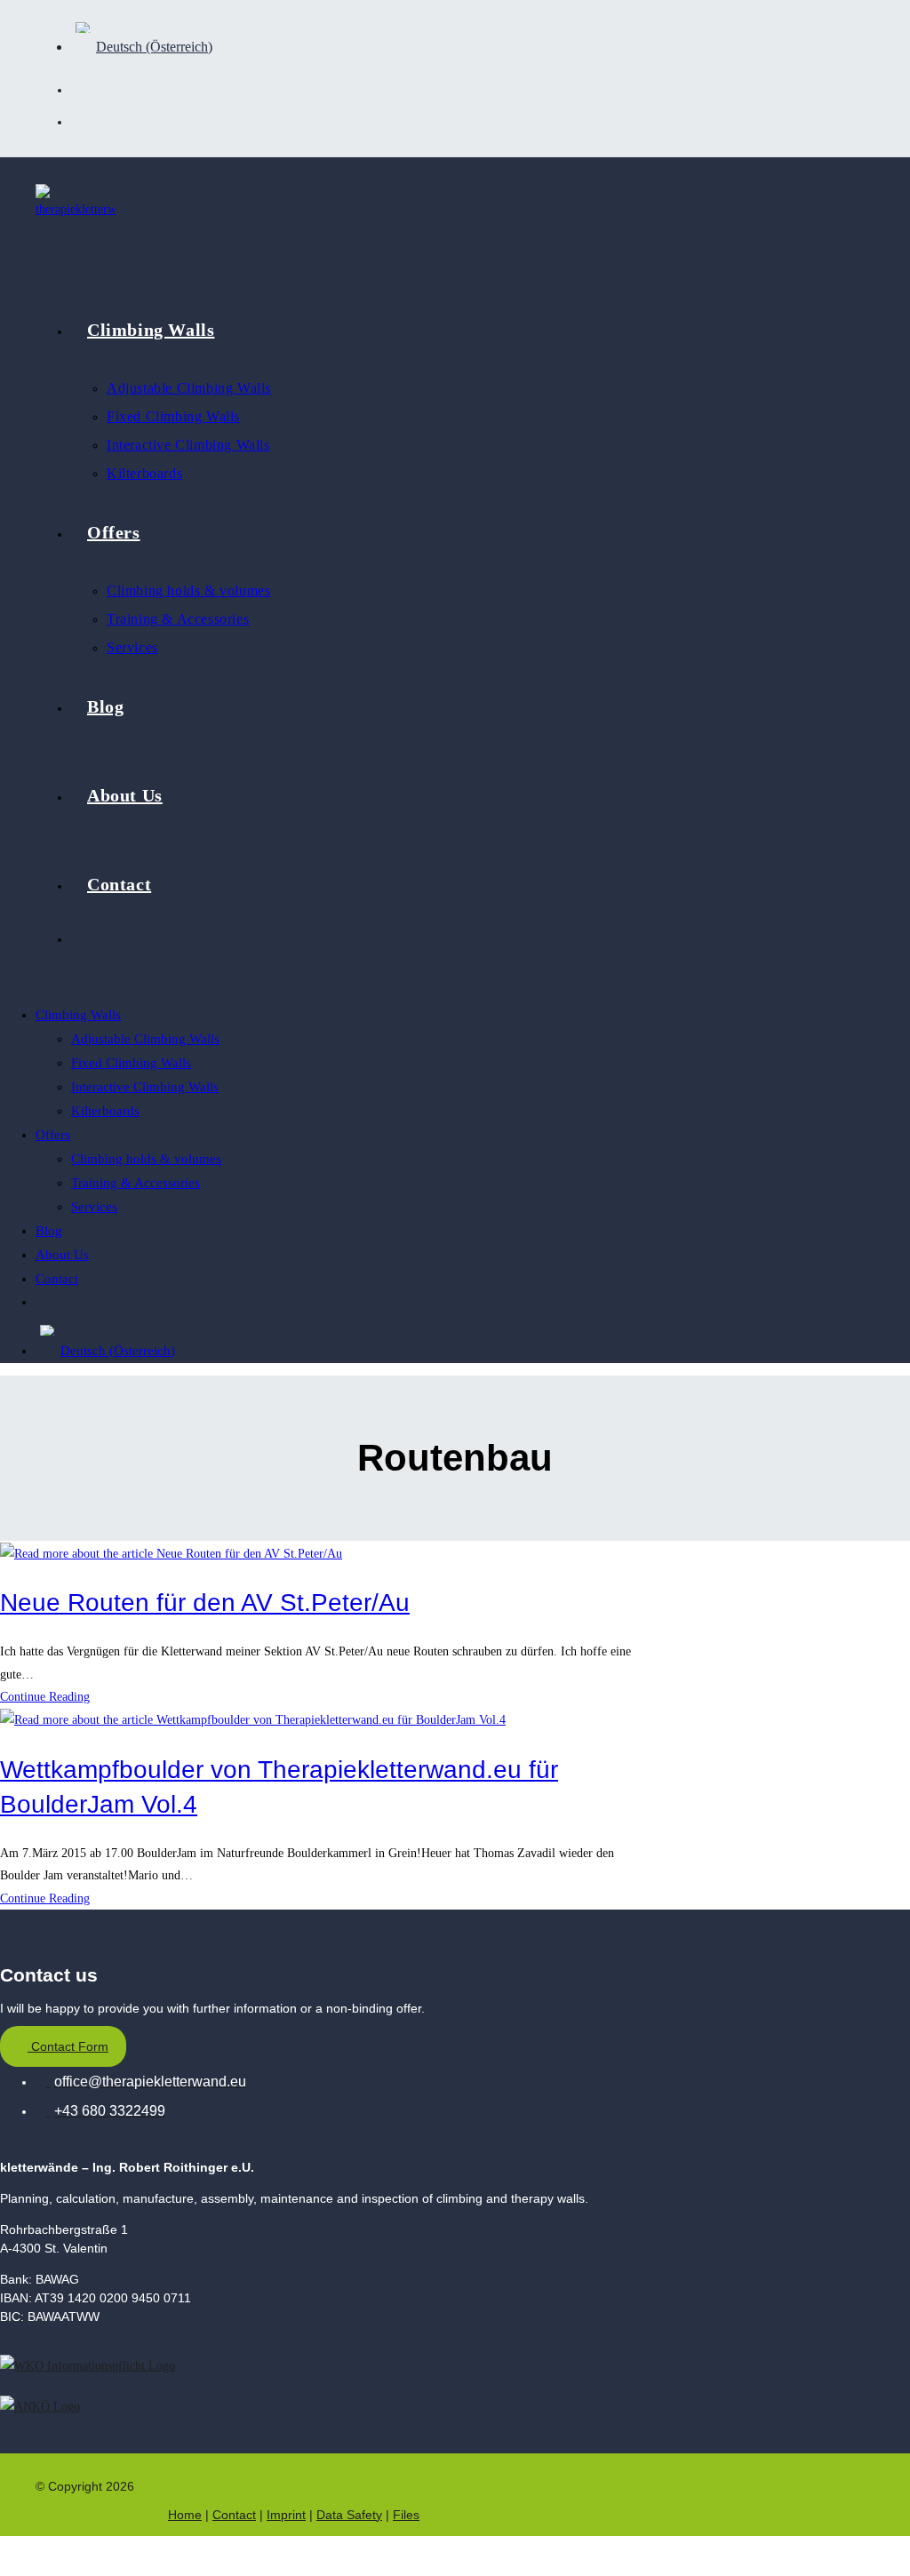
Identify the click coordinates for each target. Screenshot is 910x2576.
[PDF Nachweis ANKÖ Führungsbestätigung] (40, 2406)
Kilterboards (105, 1111)
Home (185, 2515)
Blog (49, 1231)
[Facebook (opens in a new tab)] (87, 88)
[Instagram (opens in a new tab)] (87, 120)
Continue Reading (50, 1697)
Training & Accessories (136, 1183)
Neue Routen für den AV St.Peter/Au (205, 1603)
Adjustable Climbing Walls (145, 1039)
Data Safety (349, 2515)
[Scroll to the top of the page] (10, 2556)
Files (406, 2515)
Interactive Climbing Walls (145, 1087)
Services (94, 1207)
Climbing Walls (78, 1015)
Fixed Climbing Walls (131, 1063)
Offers (53, 1135)
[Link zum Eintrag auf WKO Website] (88, 2364)
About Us (62, 1255)
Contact (57, 1279)
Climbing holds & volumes (146, 1159)
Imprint (286, 2515)
